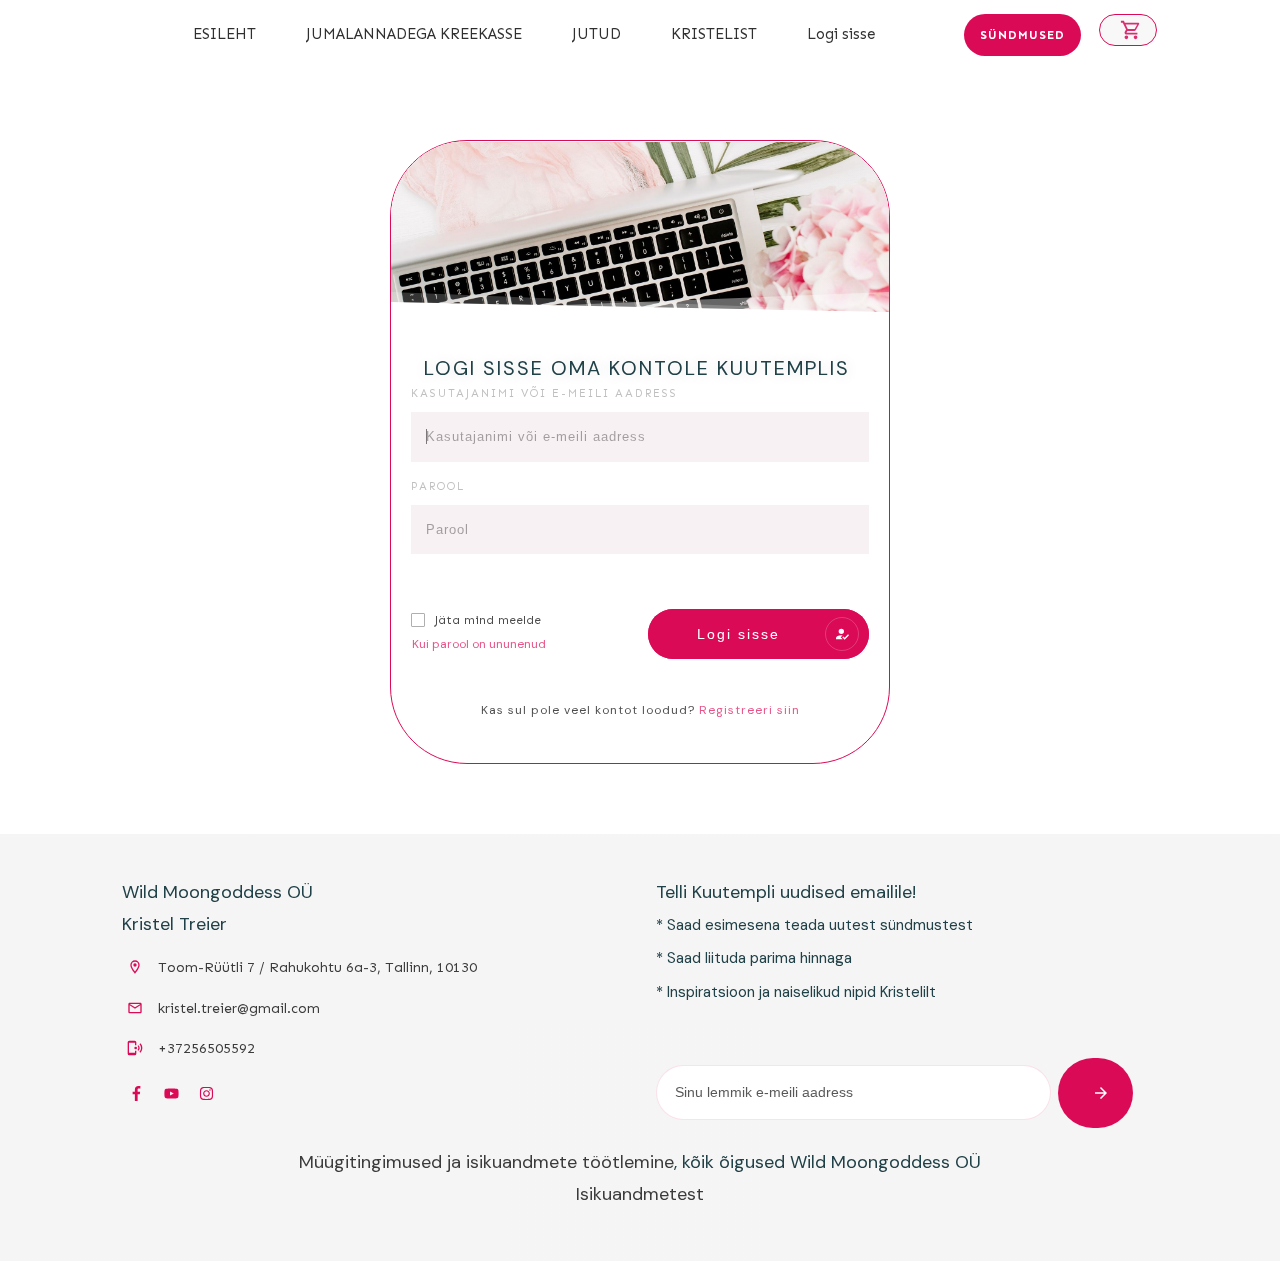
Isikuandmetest (640, 1194)
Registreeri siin (749, 710)
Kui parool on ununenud (479, 644)
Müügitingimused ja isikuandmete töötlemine (486, 1162)
